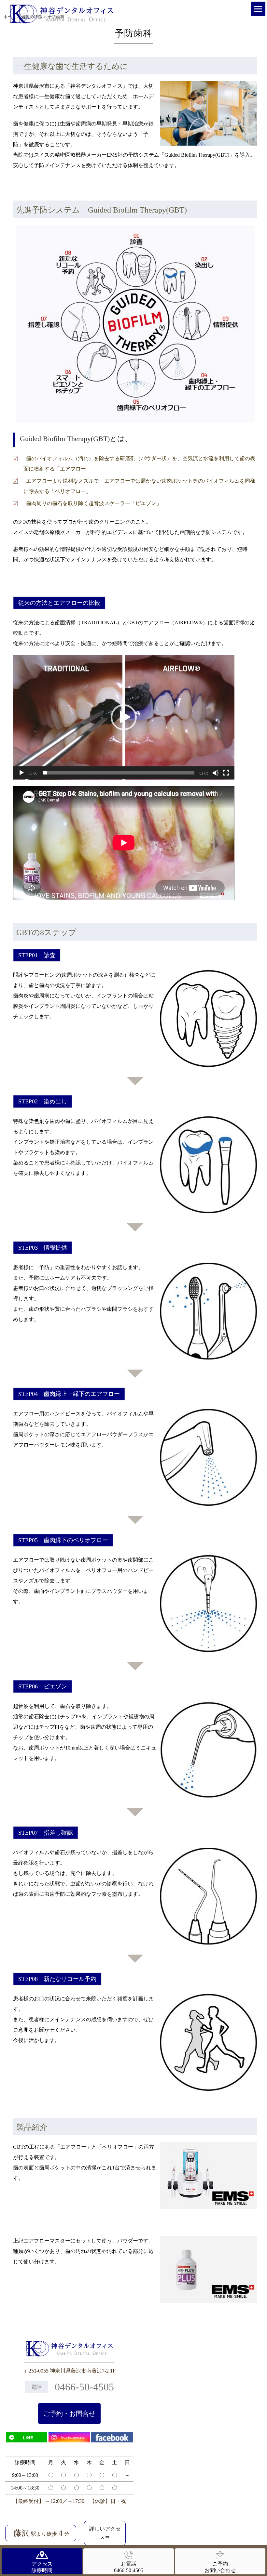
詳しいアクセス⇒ (105, 2533)
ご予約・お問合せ (69, 2413)
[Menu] (258, 9)
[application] (124, 717)
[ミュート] (216, 773)
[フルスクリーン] (226, 773)
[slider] (119, 773)
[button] (124, 717)
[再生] (21, 773)
